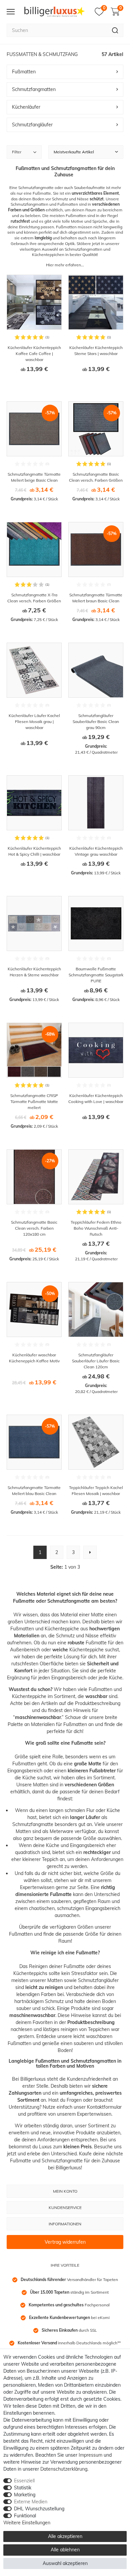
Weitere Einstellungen (27, 2523)
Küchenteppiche (62, 1629)
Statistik (23, 2488)
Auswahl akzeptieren (65, 2563)
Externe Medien (31, 2502)
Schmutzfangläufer (98, 1980)
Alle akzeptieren (65, 2536)
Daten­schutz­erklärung (64, 2469)
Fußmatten (22, 1629)
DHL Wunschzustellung (39, 2509)
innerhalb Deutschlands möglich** (69, 2343)
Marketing (25, 2495)
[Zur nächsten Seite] (90, 1552)
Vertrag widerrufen (65, 2242)
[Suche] (115, 30)
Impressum (90, 2455)
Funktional (25, 2516)
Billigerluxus (33, 2079)
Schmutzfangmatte (33, 1824)
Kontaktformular (104, 2107)
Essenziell (24, 2481)
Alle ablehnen (65, 2550)
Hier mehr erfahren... (65, 265)
